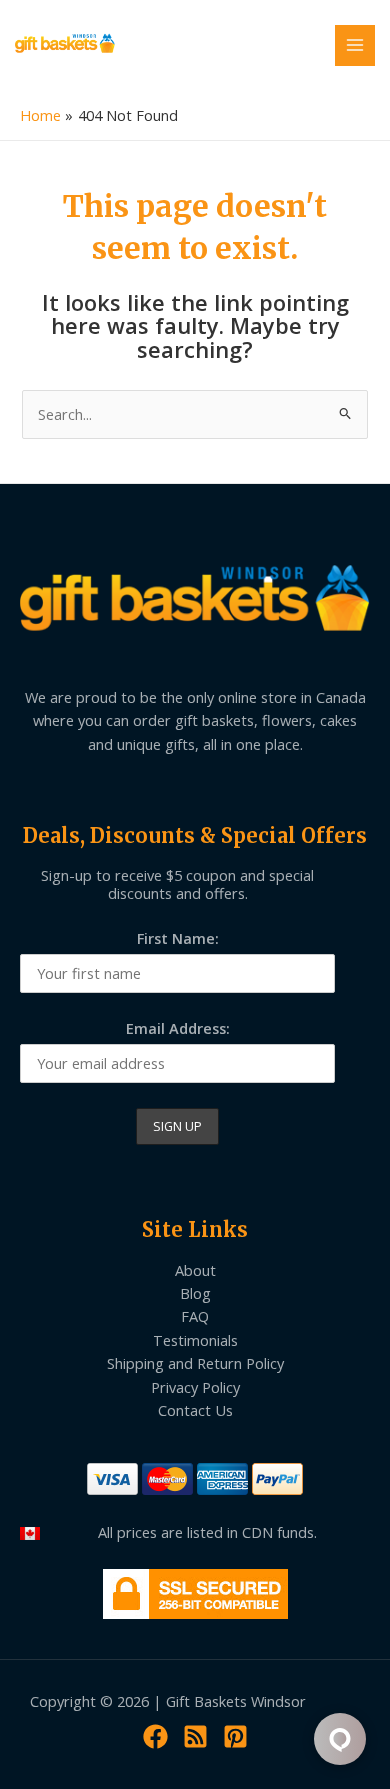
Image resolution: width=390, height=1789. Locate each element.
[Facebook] (155, 1736)
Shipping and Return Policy (195, 1363)
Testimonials (195, 1340)
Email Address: (178, 1028)
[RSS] (195, 1736)
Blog (195, 1293)
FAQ (195, 1316)
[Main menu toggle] (355, 45)
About (195, 1270)
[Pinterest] (235, 1736)
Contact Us (195, 1410)
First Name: (178, 938)
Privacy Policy (195, 1387)
